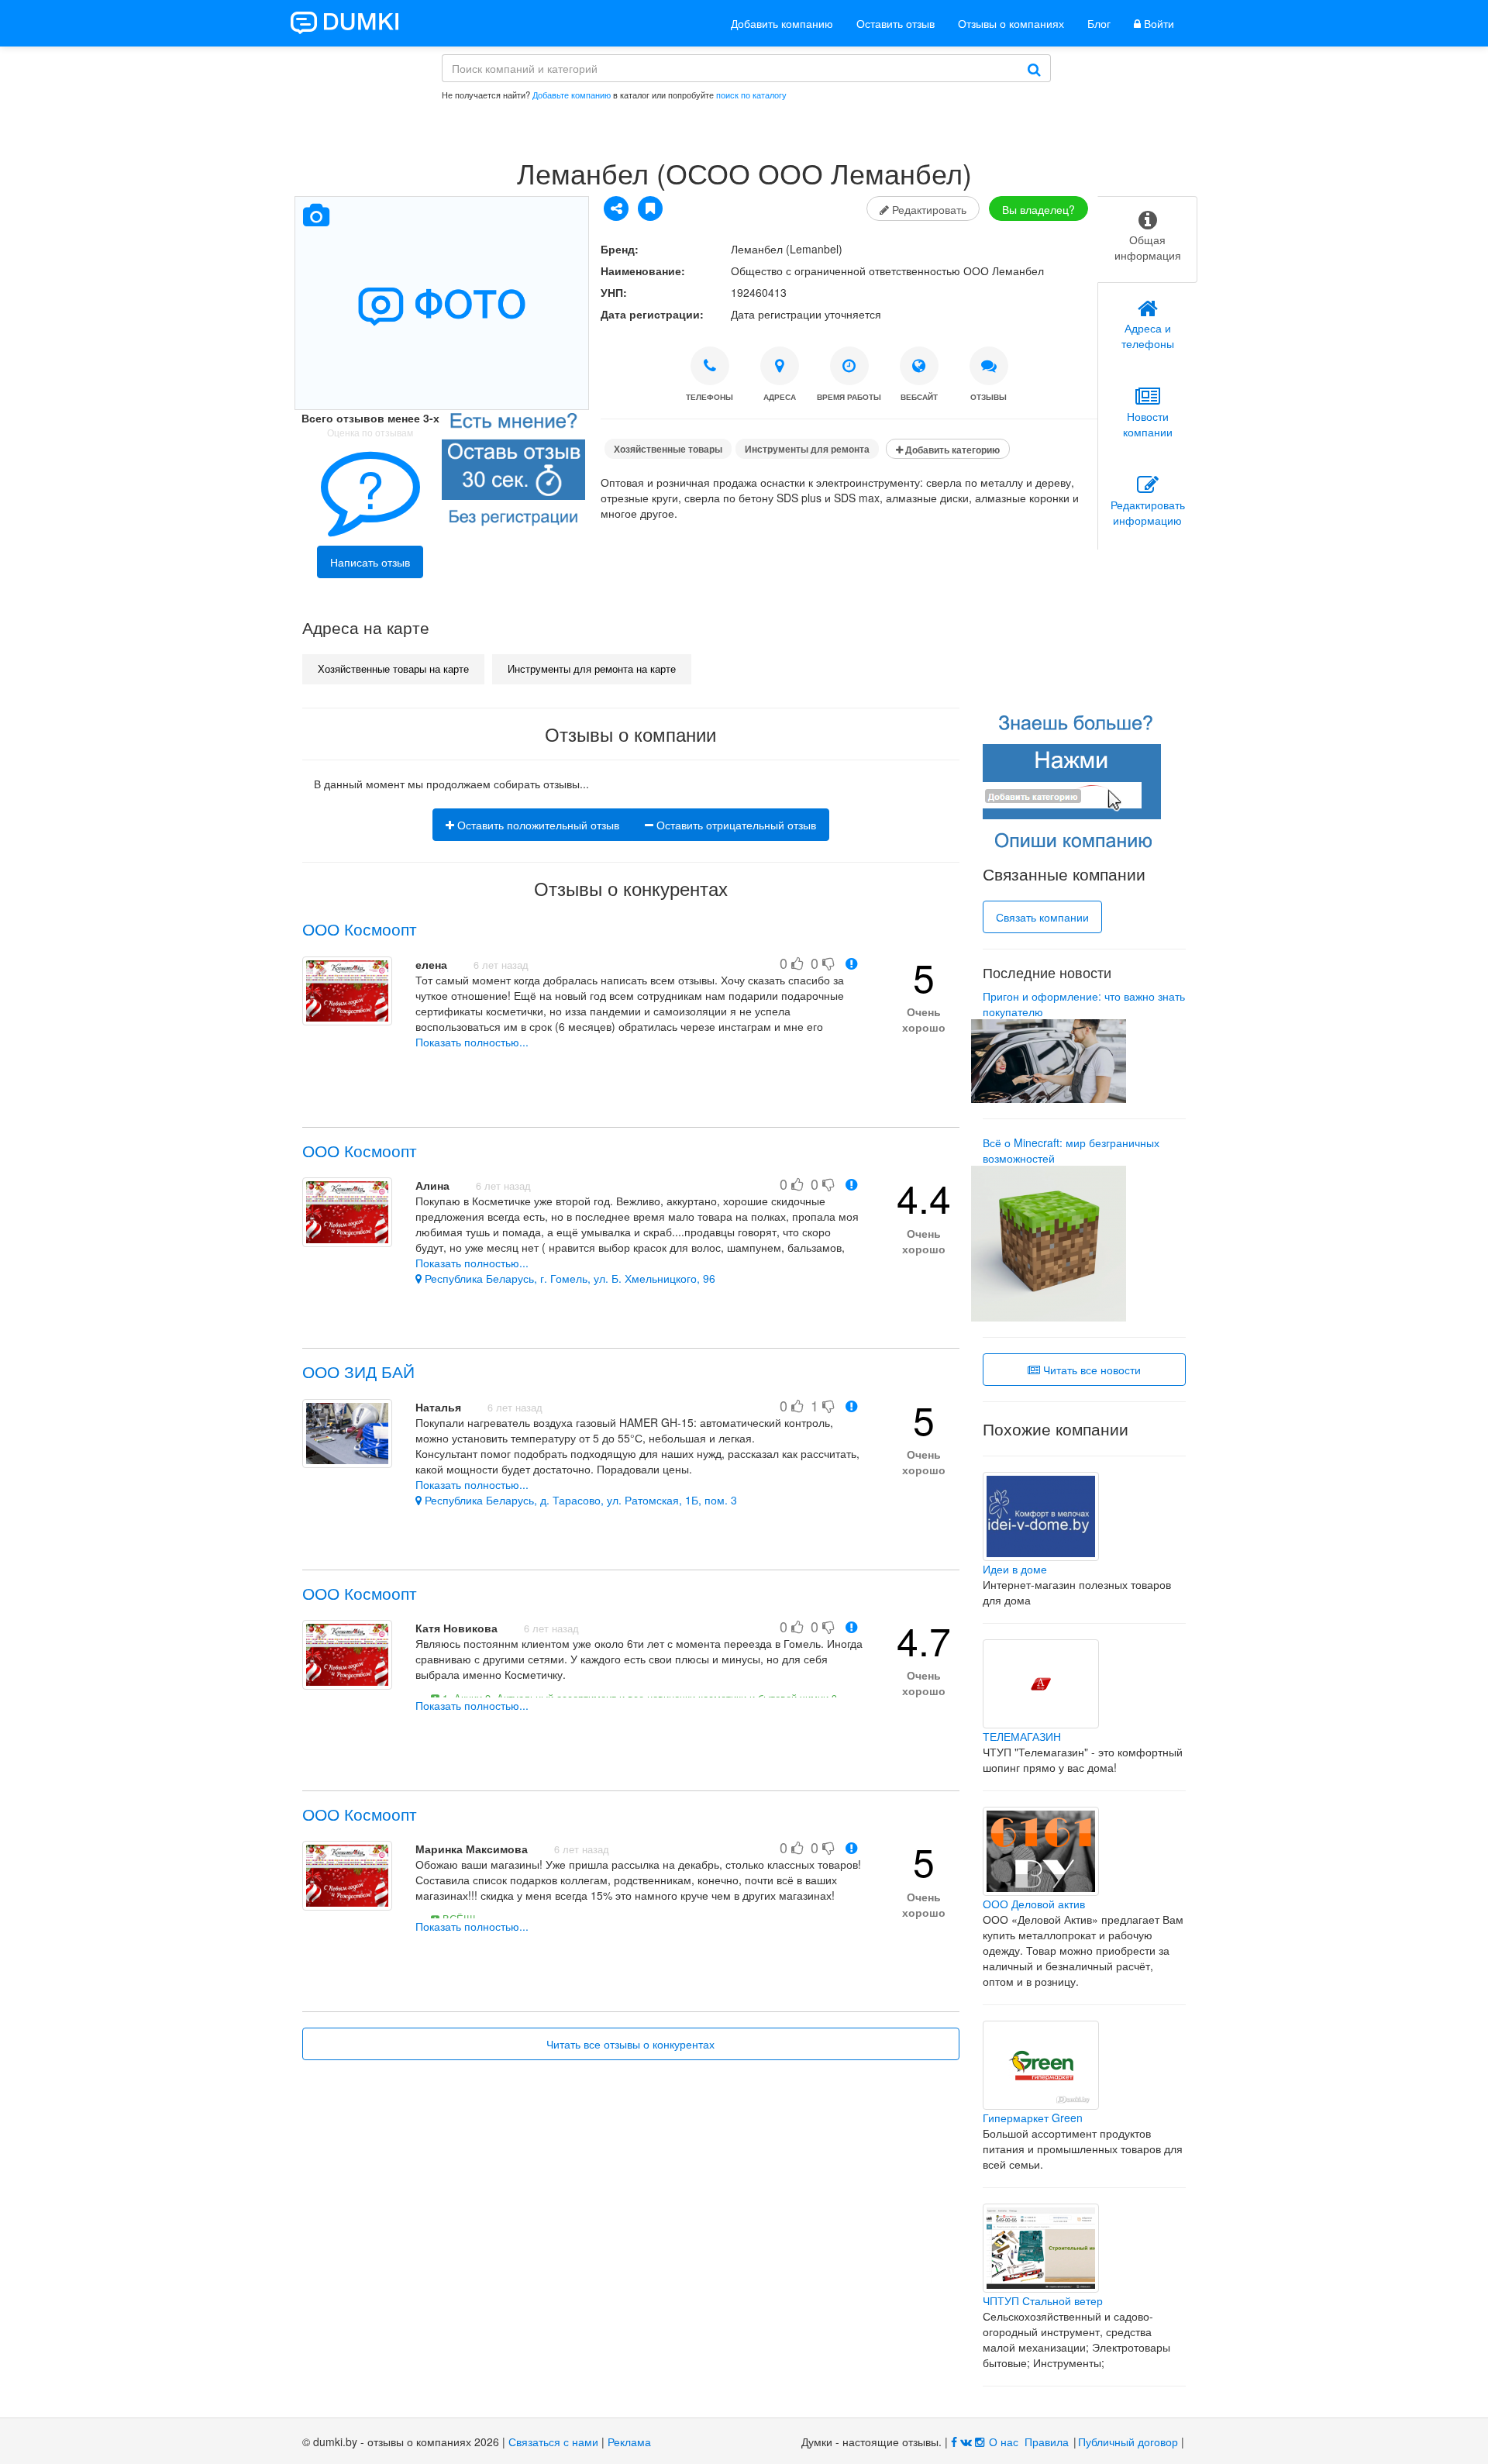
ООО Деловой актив (1034, 1904)
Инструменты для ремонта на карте (592, 669)
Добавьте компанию (572, 95)
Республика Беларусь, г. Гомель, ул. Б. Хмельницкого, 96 (568, 1278)
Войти (1157, 23)
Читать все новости (1090, 1370)
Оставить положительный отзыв (537, 825)
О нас (1004, 2442)
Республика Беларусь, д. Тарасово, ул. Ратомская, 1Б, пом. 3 (579, 1500)
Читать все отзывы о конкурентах (630, 2044)
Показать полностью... (472, 1042)
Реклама (629, 2442)
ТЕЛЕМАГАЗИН (1022, 1736)
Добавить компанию (782, 23)
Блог (1099, 23)
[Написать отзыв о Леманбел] (513, 472)
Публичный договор (1128, 2442)
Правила (1047, 2442)
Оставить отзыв (896, 23)
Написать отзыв (370, 562)
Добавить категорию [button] (951, 450)
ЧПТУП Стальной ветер (1043, 2300)
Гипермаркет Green (1033, 2118)
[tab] (1147, 240)
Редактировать (928, 209)
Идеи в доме (1015, 1569)
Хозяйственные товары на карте (393, 669)
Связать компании (1042, 917)
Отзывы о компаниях (1011, 23)
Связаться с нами (553, 2442)
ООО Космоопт (360, 929)
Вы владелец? (1038, 209)
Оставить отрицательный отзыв (735, 825)
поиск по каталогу (751, 95)
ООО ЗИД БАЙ (358, 1371)
